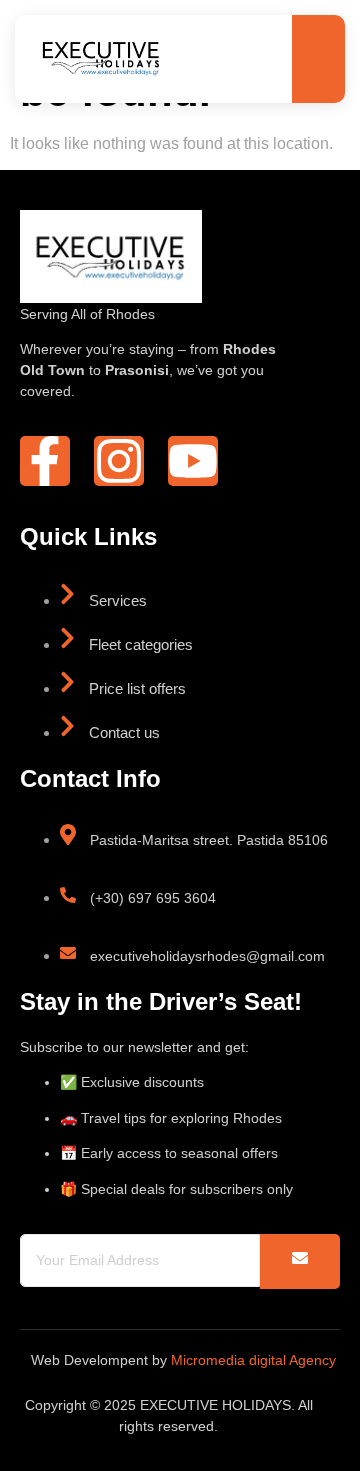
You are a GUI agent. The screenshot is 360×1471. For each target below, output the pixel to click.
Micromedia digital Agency (253, 1360)
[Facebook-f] (45, 461)
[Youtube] (193, 461)
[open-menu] (312, 60)
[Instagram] (119, 461)
